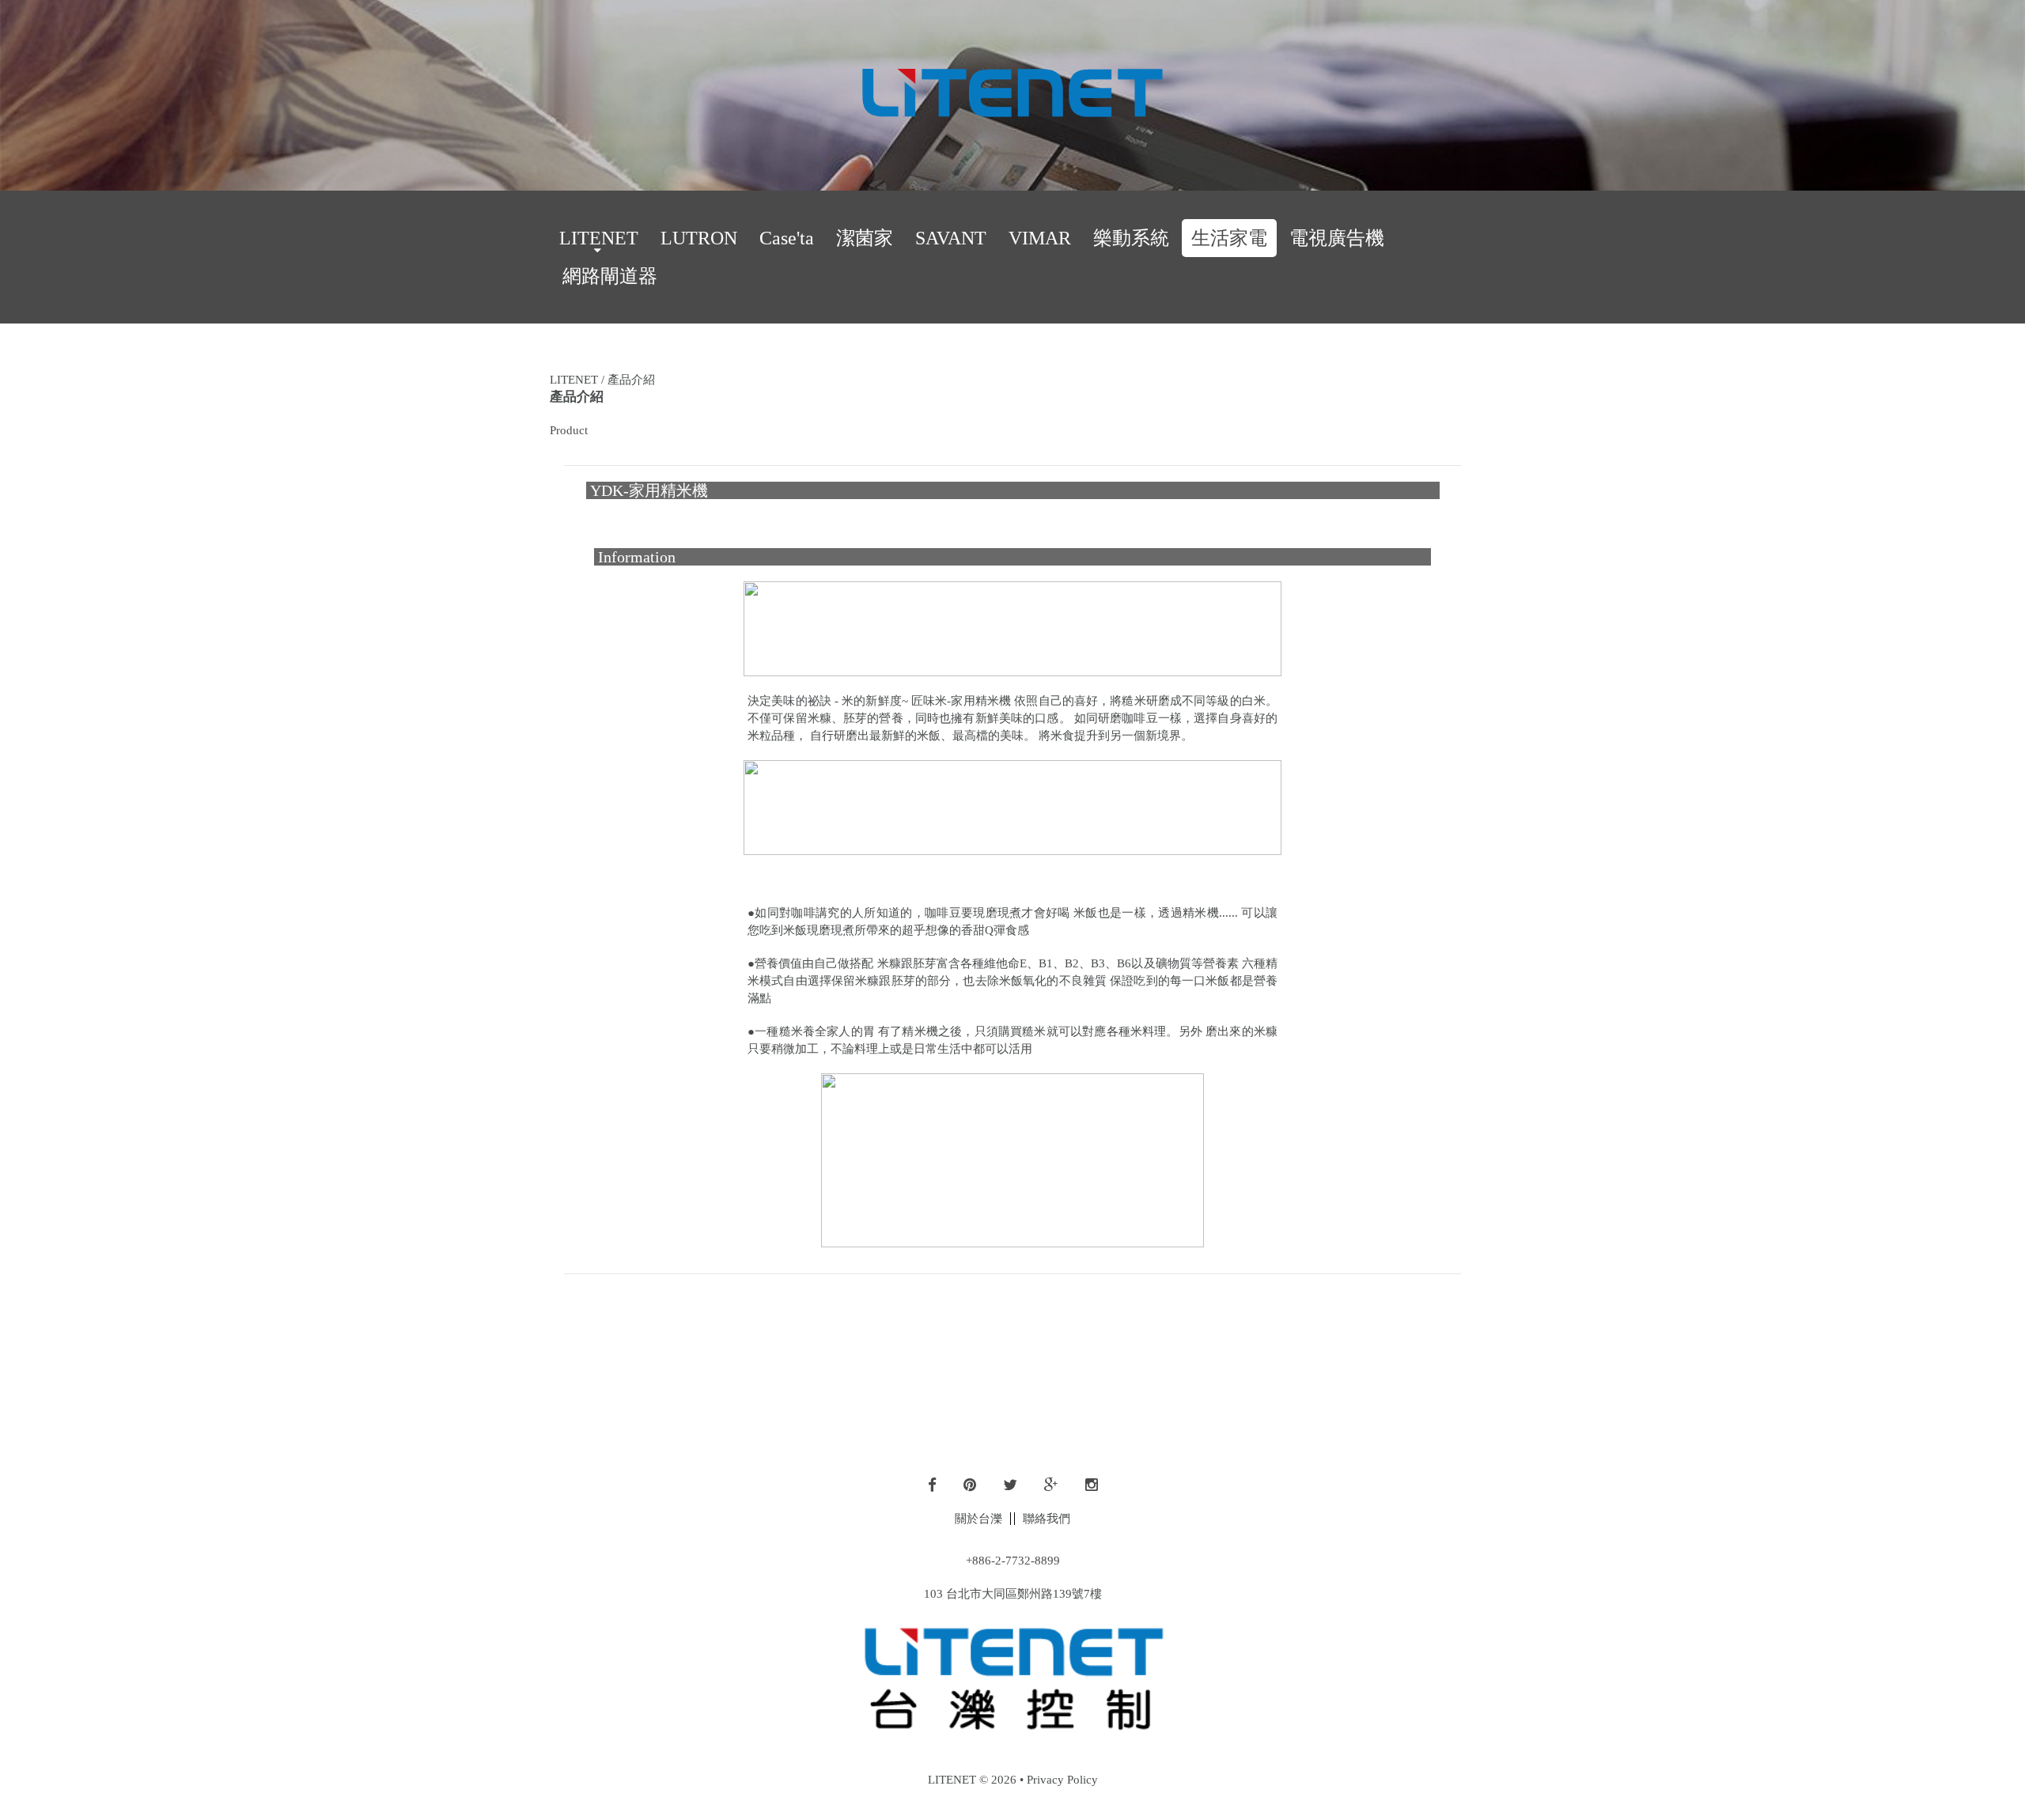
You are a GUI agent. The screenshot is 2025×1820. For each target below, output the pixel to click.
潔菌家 (865, 238)
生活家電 (1229, 238)
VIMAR (1040, 238)
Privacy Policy (1062, 1780)
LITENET (599, 238)
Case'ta (787, 238)
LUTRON (699, 238)
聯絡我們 (1047, 1519)
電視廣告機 (1337, 238)
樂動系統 (1131, 238)
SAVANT (951, 238)
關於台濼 (978, 1519)
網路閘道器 (610, 276)
